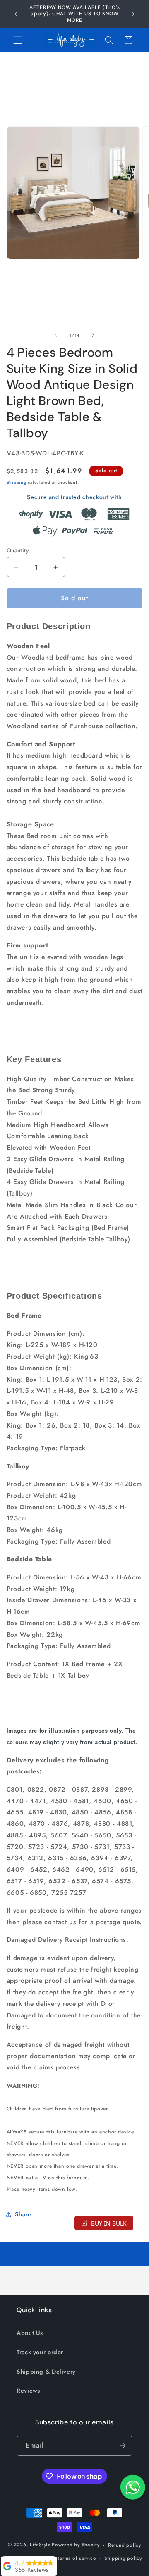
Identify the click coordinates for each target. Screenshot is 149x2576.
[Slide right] (93, 335)
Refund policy (125, 2545)
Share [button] (23, 2214)
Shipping (17, 482)
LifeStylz (40, 2545)
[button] (17, 40)
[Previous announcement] (16, 14)
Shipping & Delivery (46, 2372)
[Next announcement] (133, 14)
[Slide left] (56, 335)
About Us (30, 2333)
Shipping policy (123, 2558)
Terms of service (77, 2558)
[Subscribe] (123, 2446)
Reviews (28, 2391)
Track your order (40, 2352)
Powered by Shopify (76, 2545)
